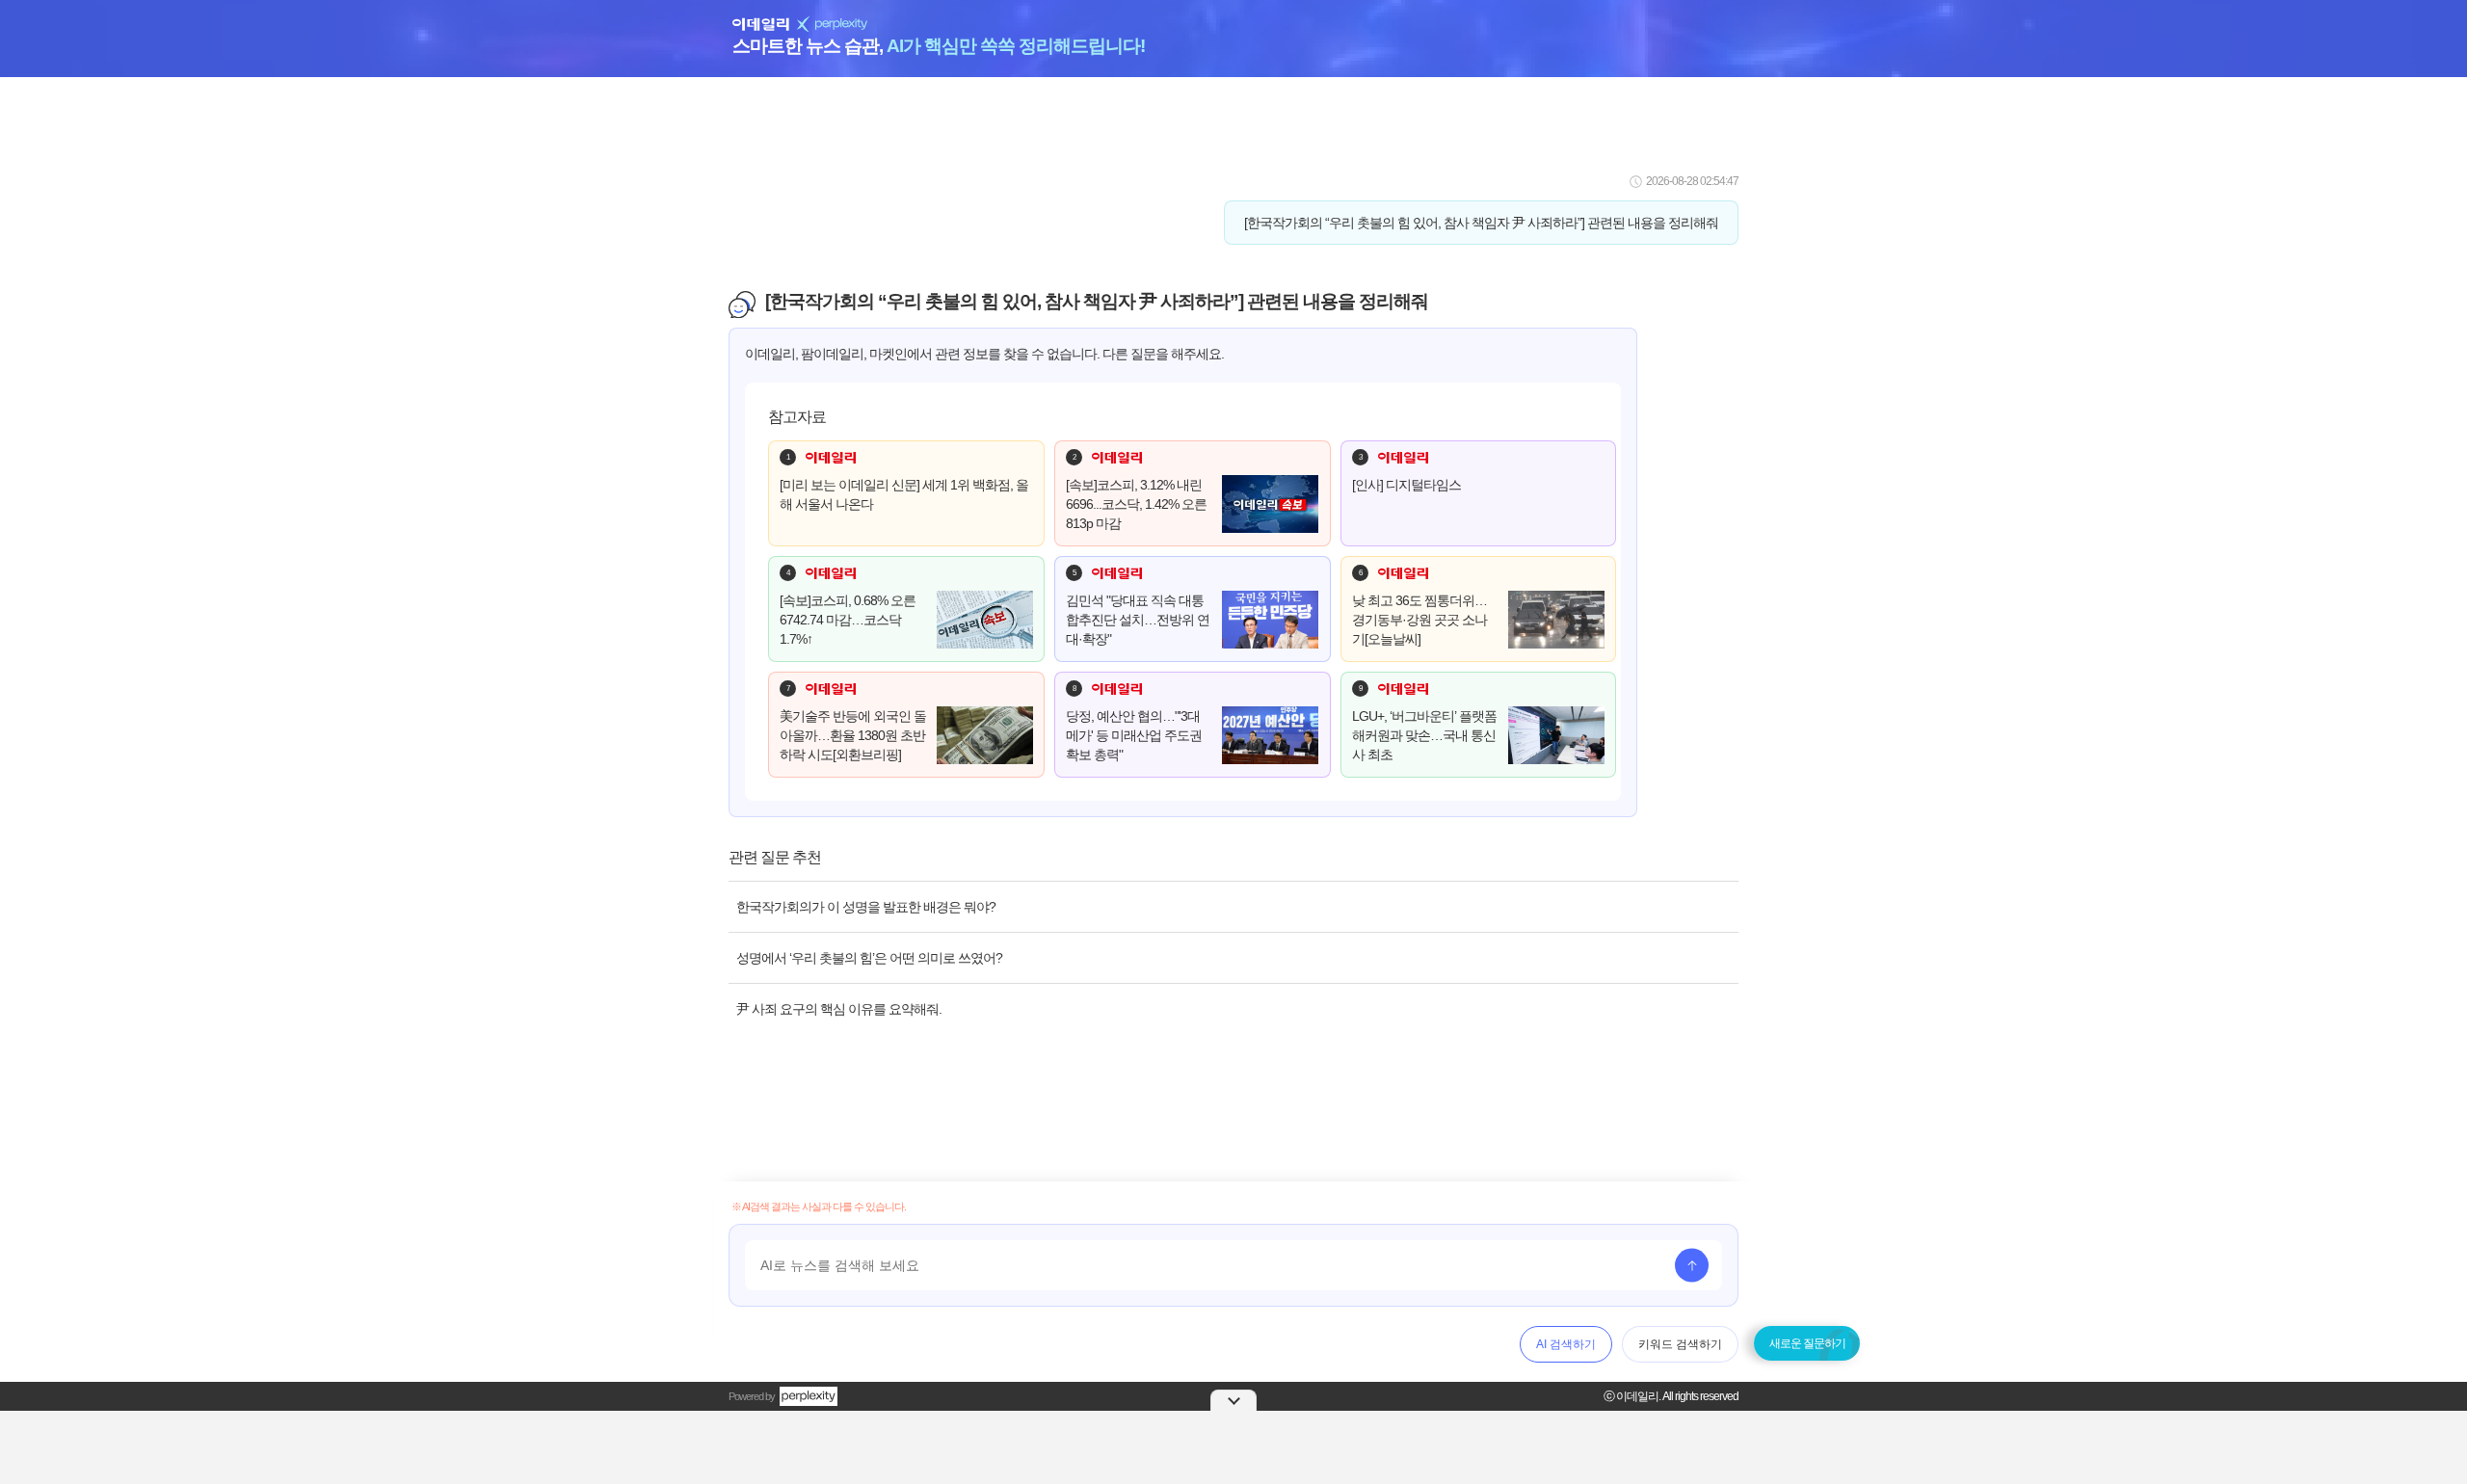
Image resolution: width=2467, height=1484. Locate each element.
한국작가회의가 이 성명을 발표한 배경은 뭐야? (866, 907)
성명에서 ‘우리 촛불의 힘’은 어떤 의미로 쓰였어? (869, 958)
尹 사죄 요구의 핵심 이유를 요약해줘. (839, 1009)
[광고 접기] (1233, 1400)
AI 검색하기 (1566, 1344)
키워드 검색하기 (1680, 1344)
